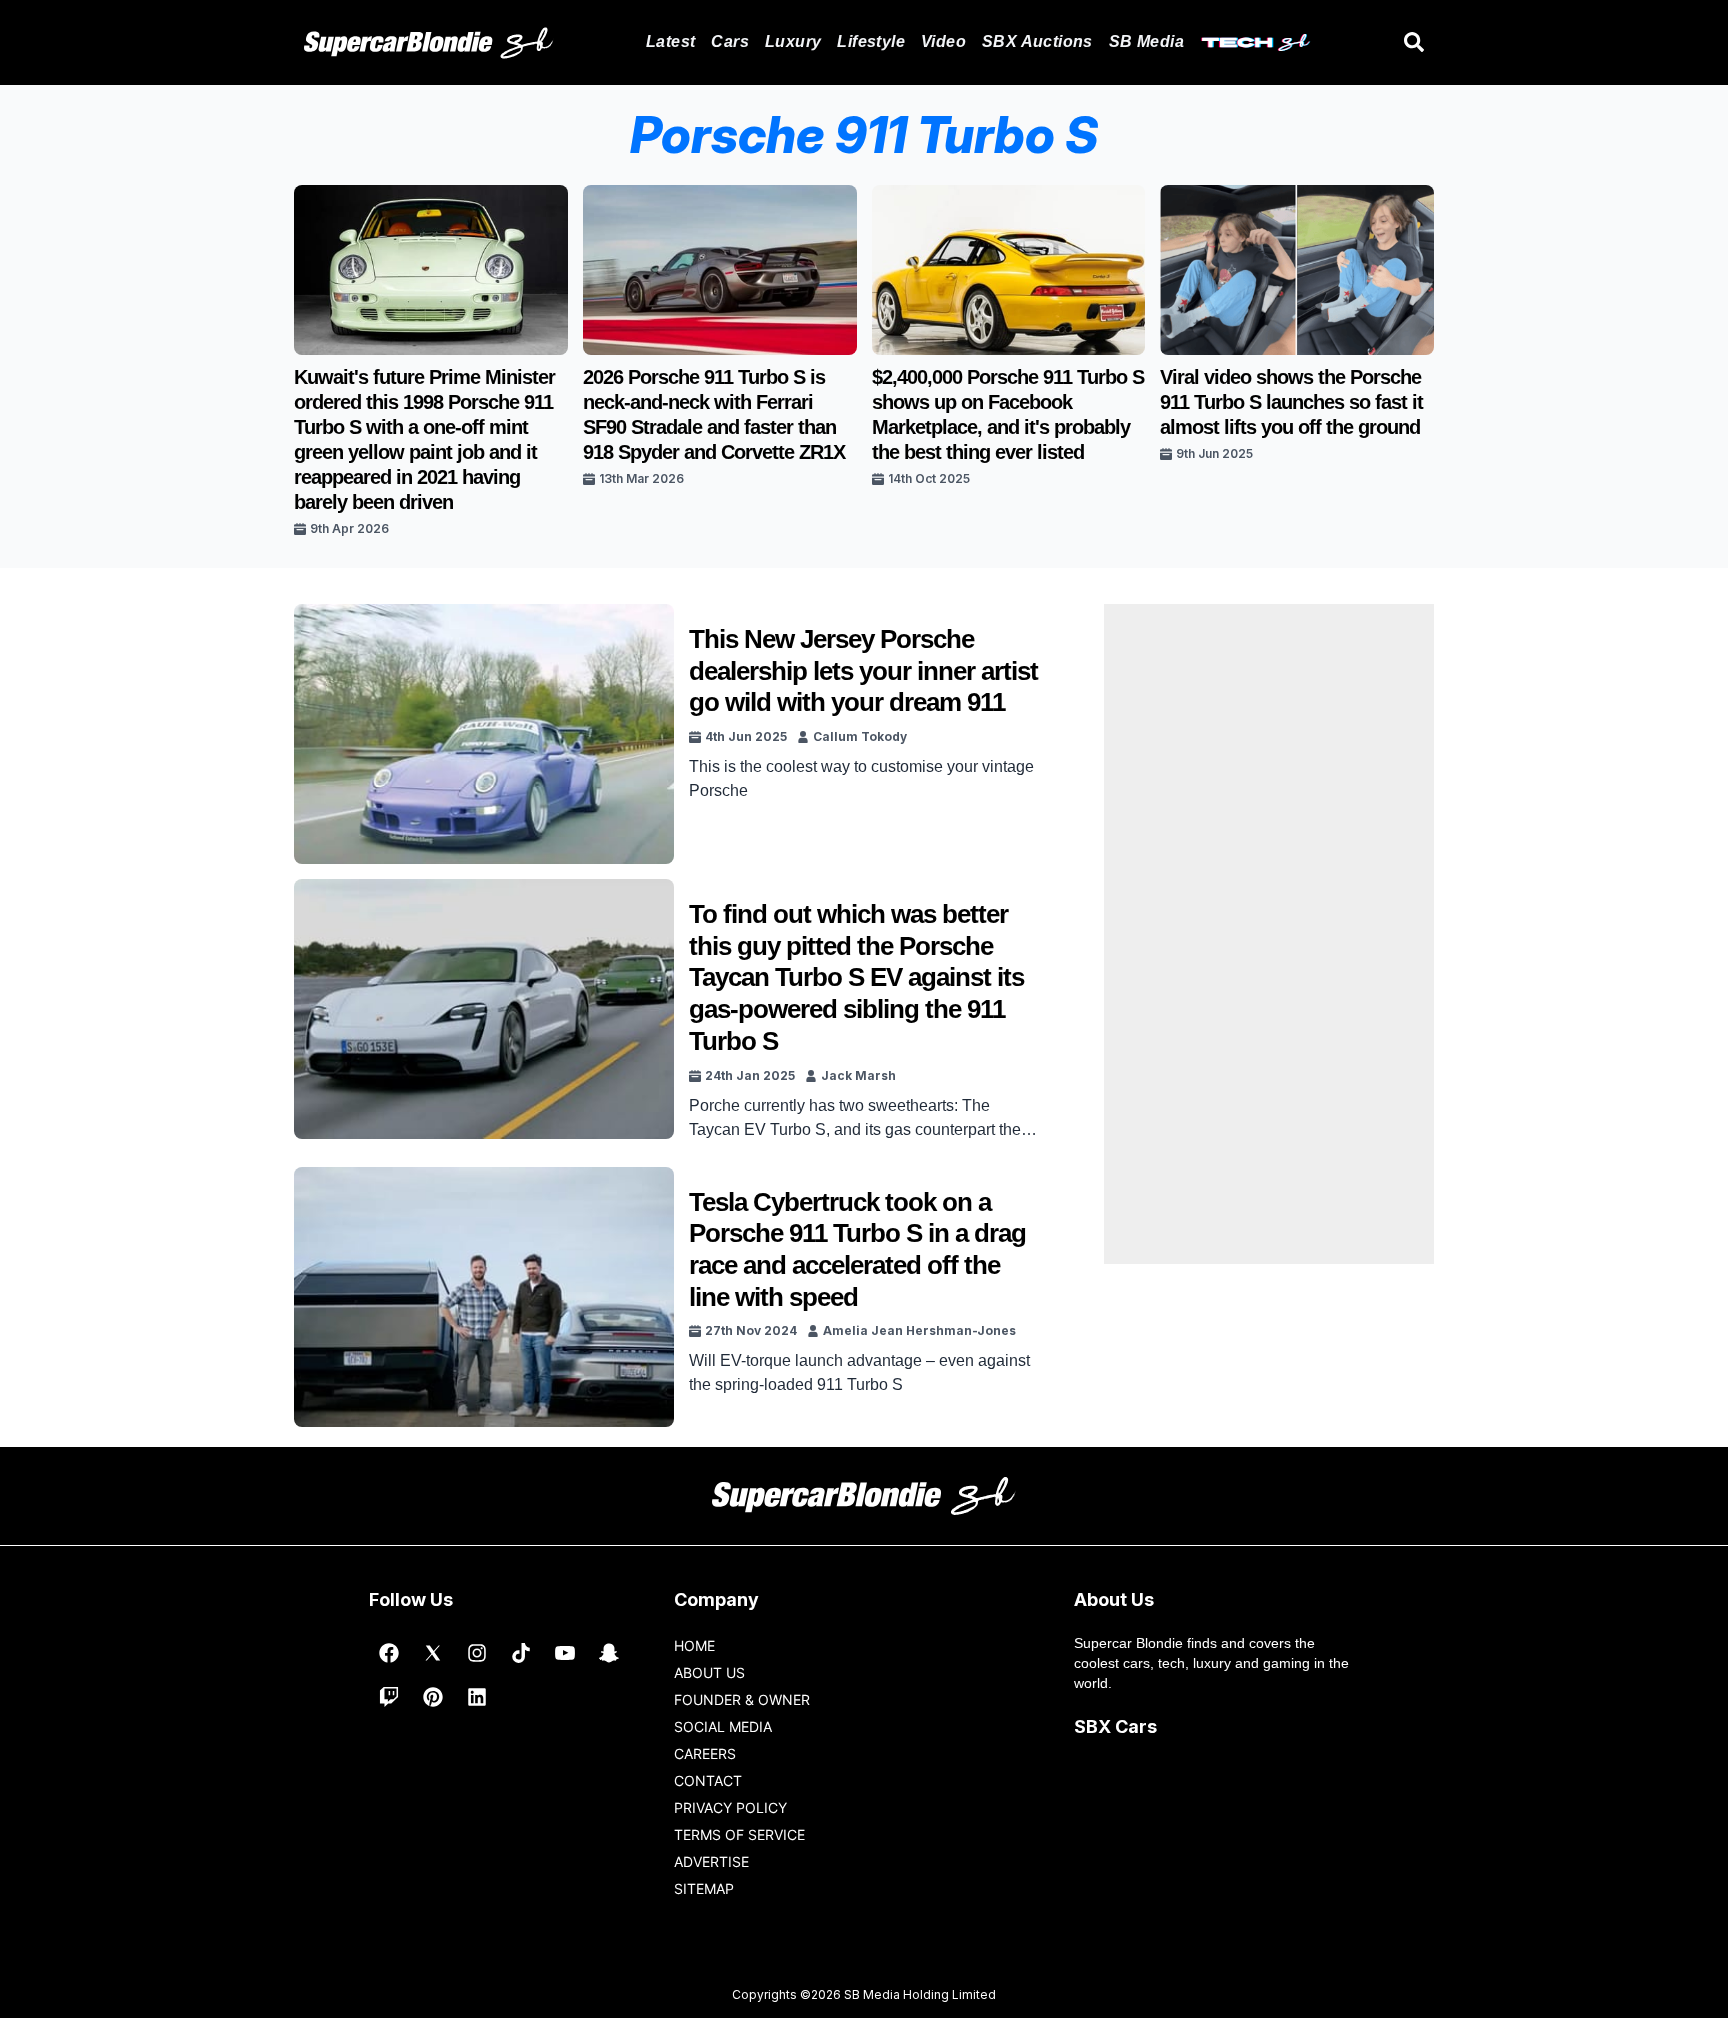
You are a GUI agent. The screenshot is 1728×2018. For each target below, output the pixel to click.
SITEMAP (704, 1888)
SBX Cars (1115, 1726)
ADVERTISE (711, 1861)
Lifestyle (871, 41)
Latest (670, 41)
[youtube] (565, 1653)
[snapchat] (609, 1653)
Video (943, 41)
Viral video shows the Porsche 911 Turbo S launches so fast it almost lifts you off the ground (1291, 402)
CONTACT (708, 1780)
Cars (730, 41)
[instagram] (477, 1653)
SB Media (1146, 41)
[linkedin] (477, 1697)
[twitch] (389, 1697)
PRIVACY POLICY (730, 1807)
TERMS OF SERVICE (739, 1834)
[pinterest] (433, 1697)
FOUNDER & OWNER (742, 1699)
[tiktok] (521, 1653)
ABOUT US (709, 1672)
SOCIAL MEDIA (723, 1726)
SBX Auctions (1037, 41)
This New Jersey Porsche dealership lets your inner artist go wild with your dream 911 (863, 670)
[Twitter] (433, 1653)
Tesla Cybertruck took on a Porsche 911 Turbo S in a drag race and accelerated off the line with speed (857, 1249)
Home (694, 1645)
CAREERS (705, 1753)
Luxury (793, 41)
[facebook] (389, 1653)
